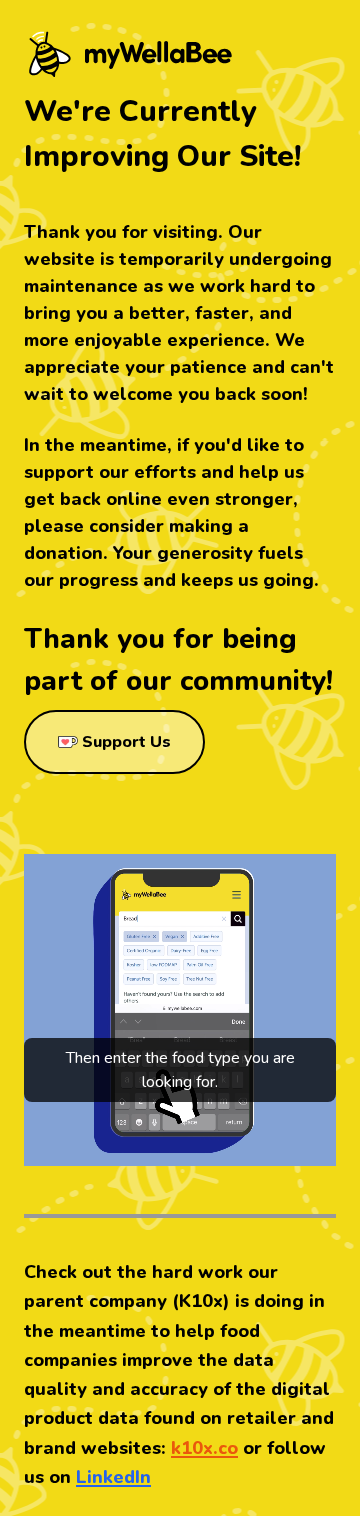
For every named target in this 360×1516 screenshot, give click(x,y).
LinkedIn (113, 1477)
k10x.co (204, 1448)
